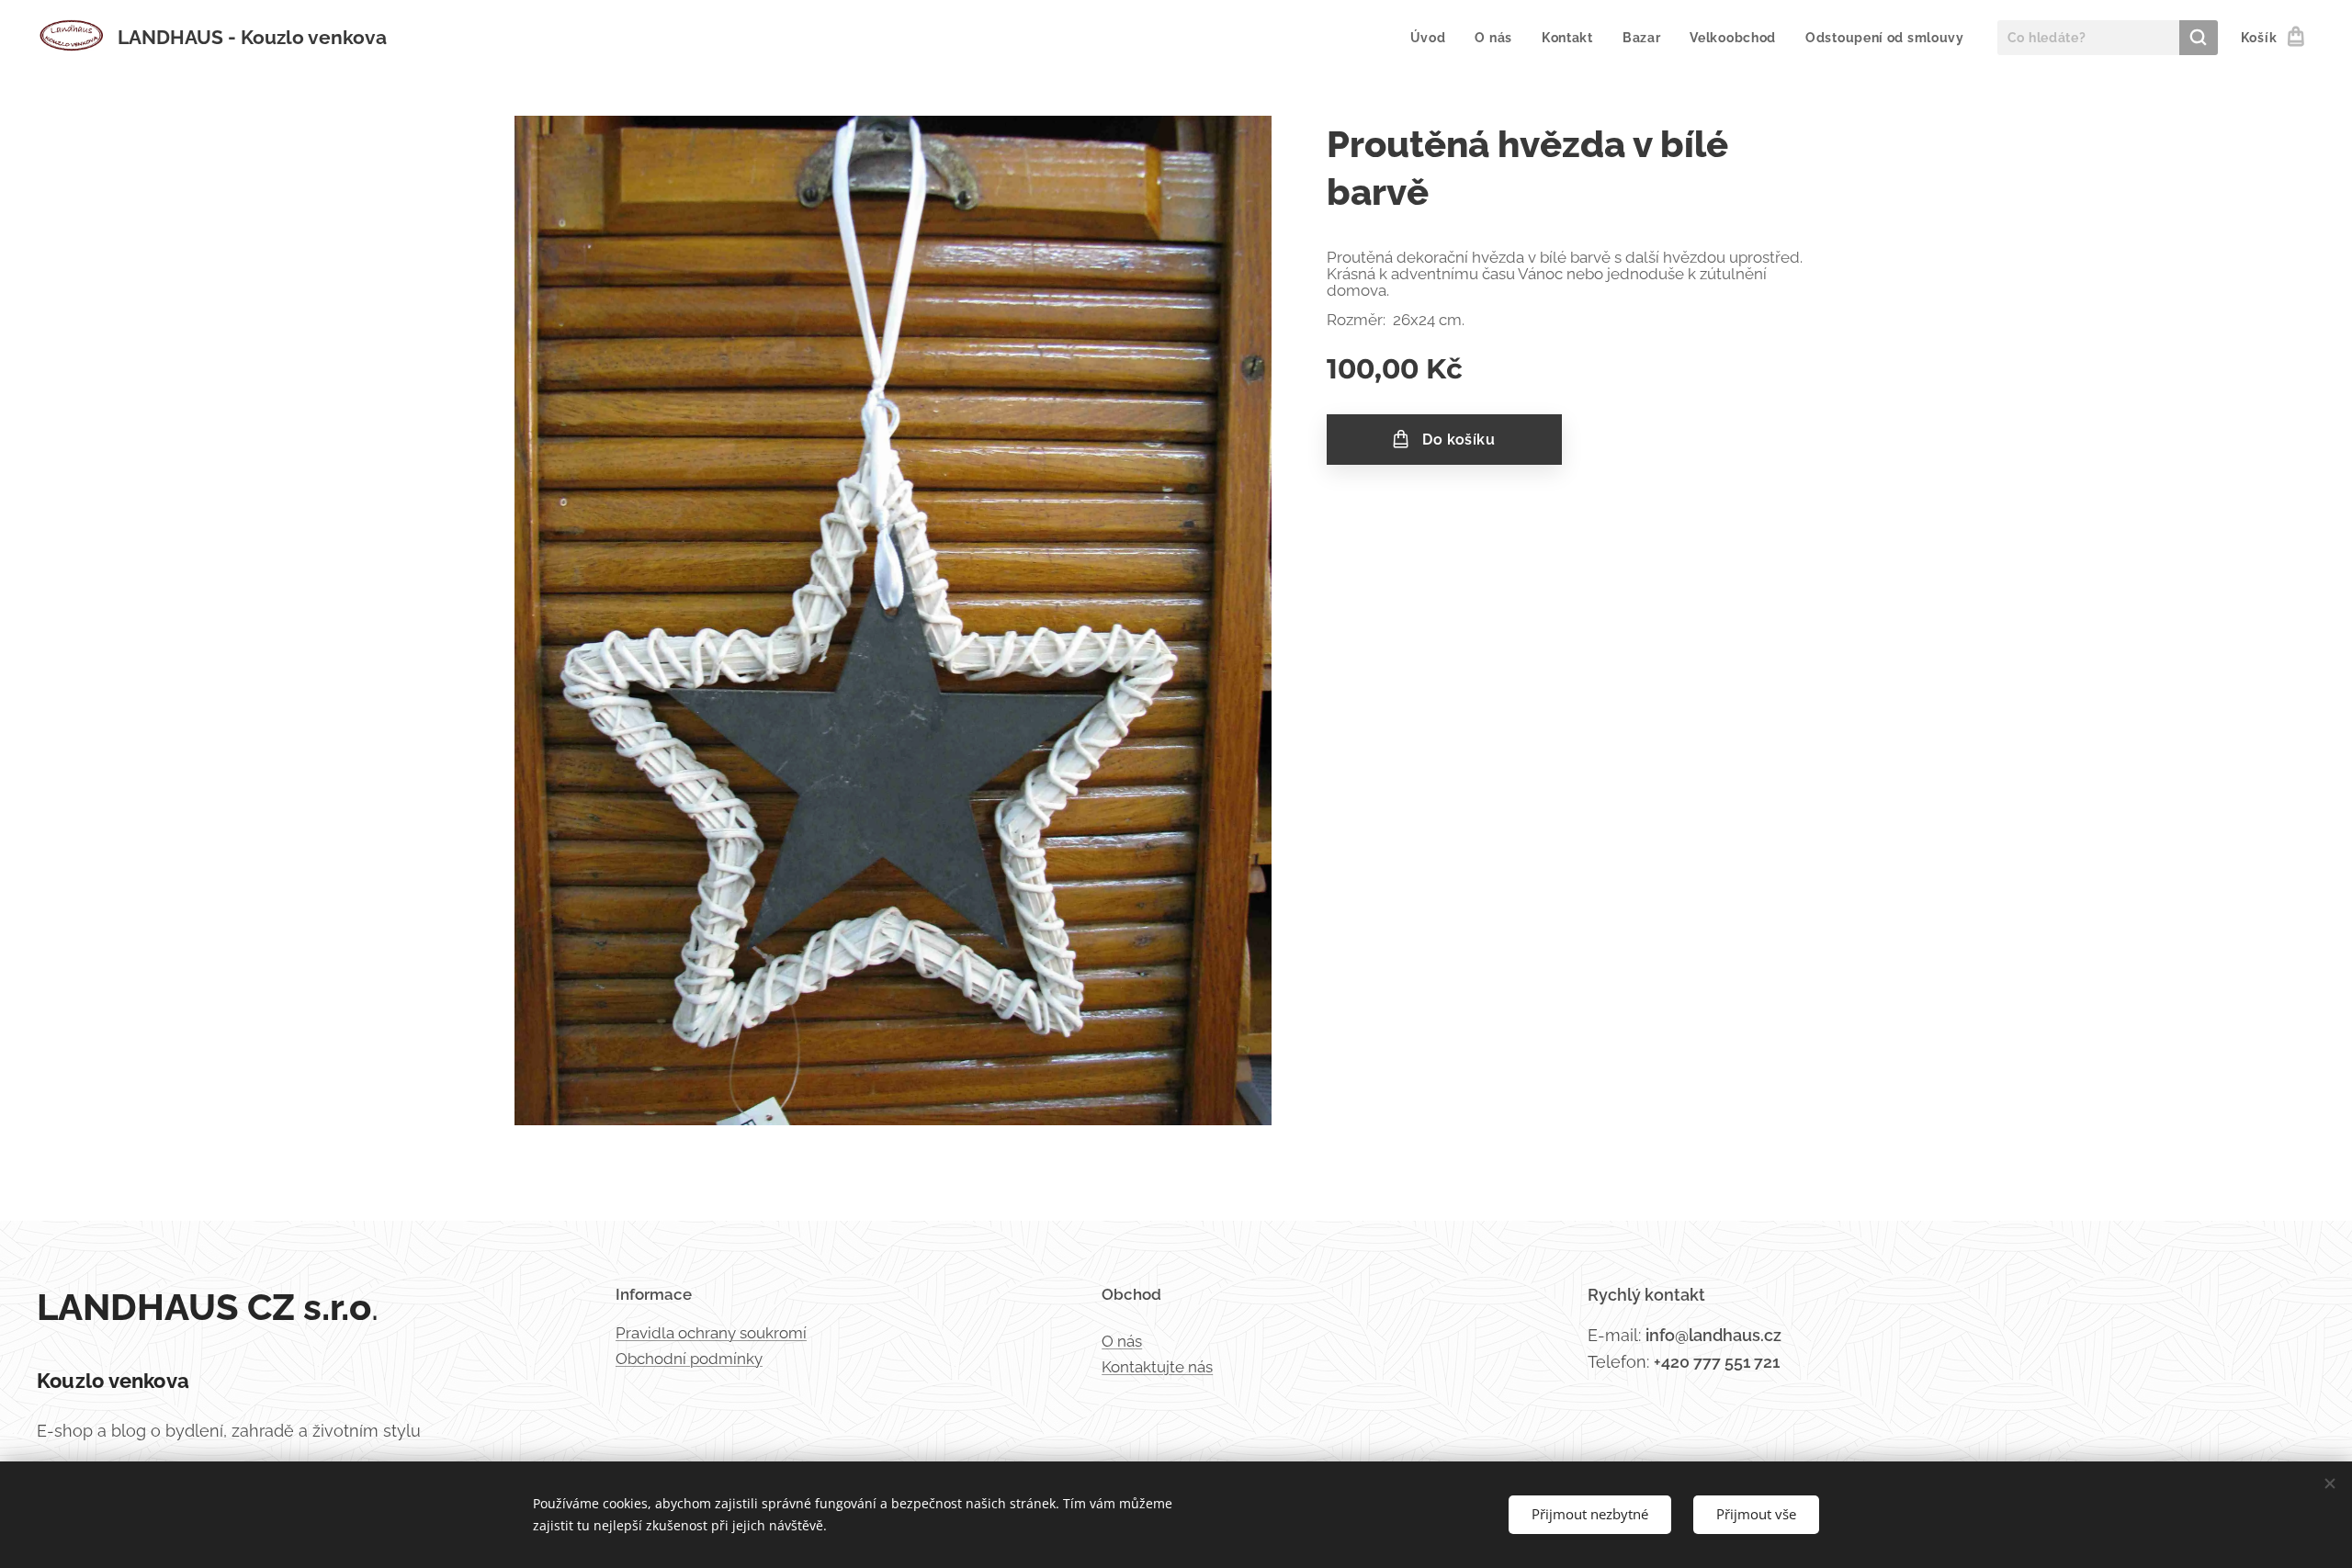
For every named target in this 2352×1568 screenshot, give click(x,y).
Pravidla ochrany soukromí (711, 1333)
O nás (1122, 1341)
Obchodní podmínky (689, 1359)
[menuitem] (1433, 38)
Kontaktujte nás (1157, 1367)
